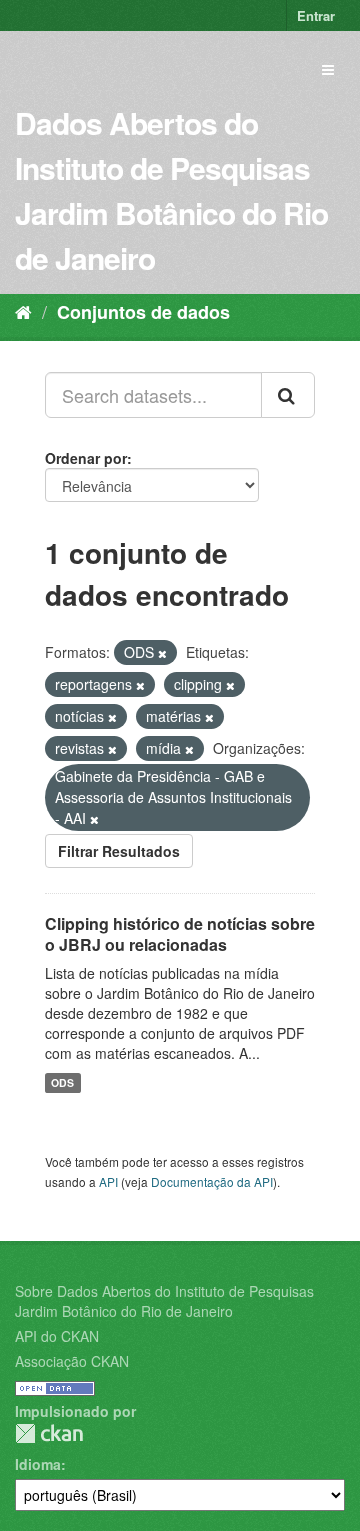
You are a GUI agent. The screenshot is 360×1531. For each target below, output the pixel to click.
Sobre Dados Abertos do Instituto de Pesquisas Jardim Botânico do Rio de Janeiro (164, 1301)
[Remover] (162, 653)
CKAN (49, 1433)
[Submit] (288, 395)
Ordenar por (86, 458)
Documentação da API (212, 1181)
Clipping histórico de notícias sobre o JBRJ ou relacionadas (180, 934)
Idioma (38, 1464)
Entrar (316, 15)
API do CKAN (57, 1336)
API (108, 1181)
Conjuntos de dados (143, 312)
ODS (62, 1082)
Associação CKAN (72, 1361)
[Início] (23, 311)
